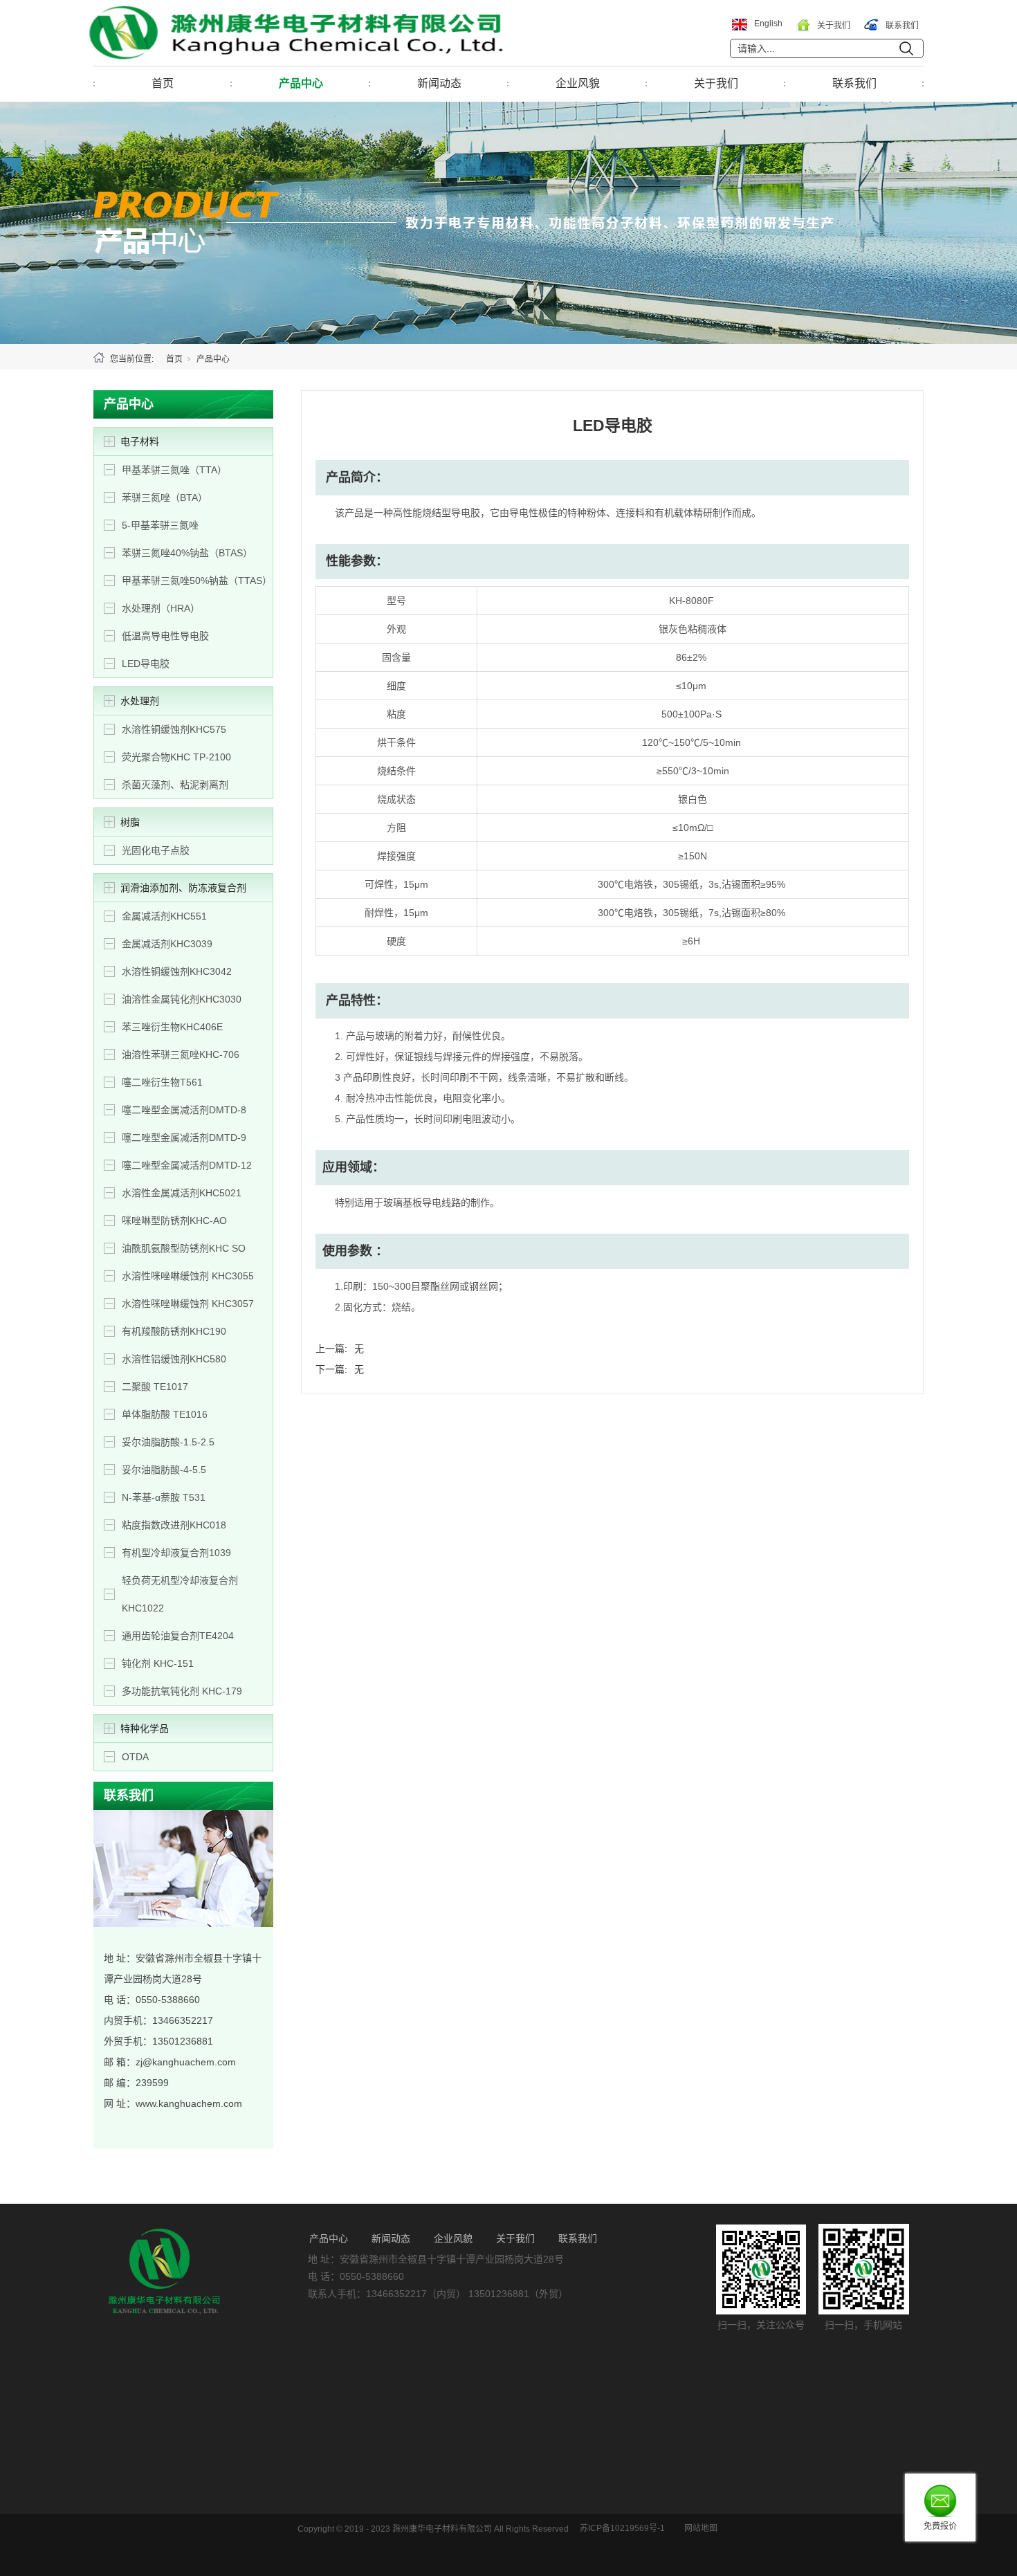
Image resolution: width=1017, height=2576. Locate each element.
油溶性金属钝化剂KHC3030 (182, 999)
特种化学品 (145, 1728)
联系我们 (854, 83)
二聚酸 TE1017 (155, 1387)
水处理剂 (140, 701)
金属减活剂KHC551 (164, 916)
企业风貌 (578, 83)
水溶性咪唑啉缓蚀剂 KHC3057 (188, 1304)
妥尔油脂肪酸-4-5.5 (164, 1470)
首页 (163, 83)
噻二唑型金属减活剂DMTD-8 (184, 1110)
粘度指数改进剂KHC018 (174, 1525)
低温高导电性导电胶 (165, 636)
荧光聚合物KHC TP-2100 (176, 757)
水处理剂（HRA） (161, 608)
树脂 (130, 822)
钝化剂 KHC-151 (158, 1663)
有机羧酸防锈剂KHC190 (174, 1331)
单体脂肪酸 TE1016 (165, 1414)
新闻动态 (439, 83)
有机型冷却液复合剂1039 (176, 1553)
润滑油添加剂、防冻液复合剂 (183, 888)
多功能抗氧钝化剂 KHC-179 (182, 1691)
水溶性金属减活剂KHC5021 (182, 1193)
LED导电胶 (146, 664)
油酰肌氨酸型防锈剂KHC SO (184, 1248)
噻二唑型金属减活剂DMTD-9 (184, 1138)
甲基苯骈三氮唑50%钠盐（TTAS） (197, 581)
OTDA (135, 1757)
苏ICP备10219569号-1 (622, 2528)
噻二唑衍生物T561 (162, 1082)
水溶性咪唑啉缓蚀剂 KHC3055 (188, 1276)
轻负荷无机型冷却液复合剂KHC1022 (180, 1594)
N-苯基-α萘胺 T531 (164, 1497)
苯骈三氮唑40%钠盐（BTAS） (187, 553)
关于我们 (716, 83)
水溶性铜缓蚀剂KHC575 (174, 729)
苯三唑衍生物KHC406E (172, 1027)
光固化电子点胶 (156, 850)
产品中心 (301, 83)
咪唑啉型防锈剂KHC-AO (174, 1221)
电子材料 (140, 441)
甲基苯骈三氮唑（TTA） (174, 470)
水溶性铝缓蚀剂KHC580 (174, 1359)
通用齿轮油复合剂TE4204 (178, 1636)
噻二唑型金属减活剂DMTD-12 (187, 1165)
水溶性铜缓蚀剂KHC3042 (177, 971)
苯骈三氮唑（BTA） (165, 497)
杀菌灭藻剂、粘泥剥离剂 (175, 785)
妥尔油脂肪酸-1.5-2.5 (168, 1442)
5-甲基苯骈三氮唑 (160, 525)
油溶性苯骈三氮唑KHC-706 (181, 1054)
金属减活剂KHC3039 (167, 944)
